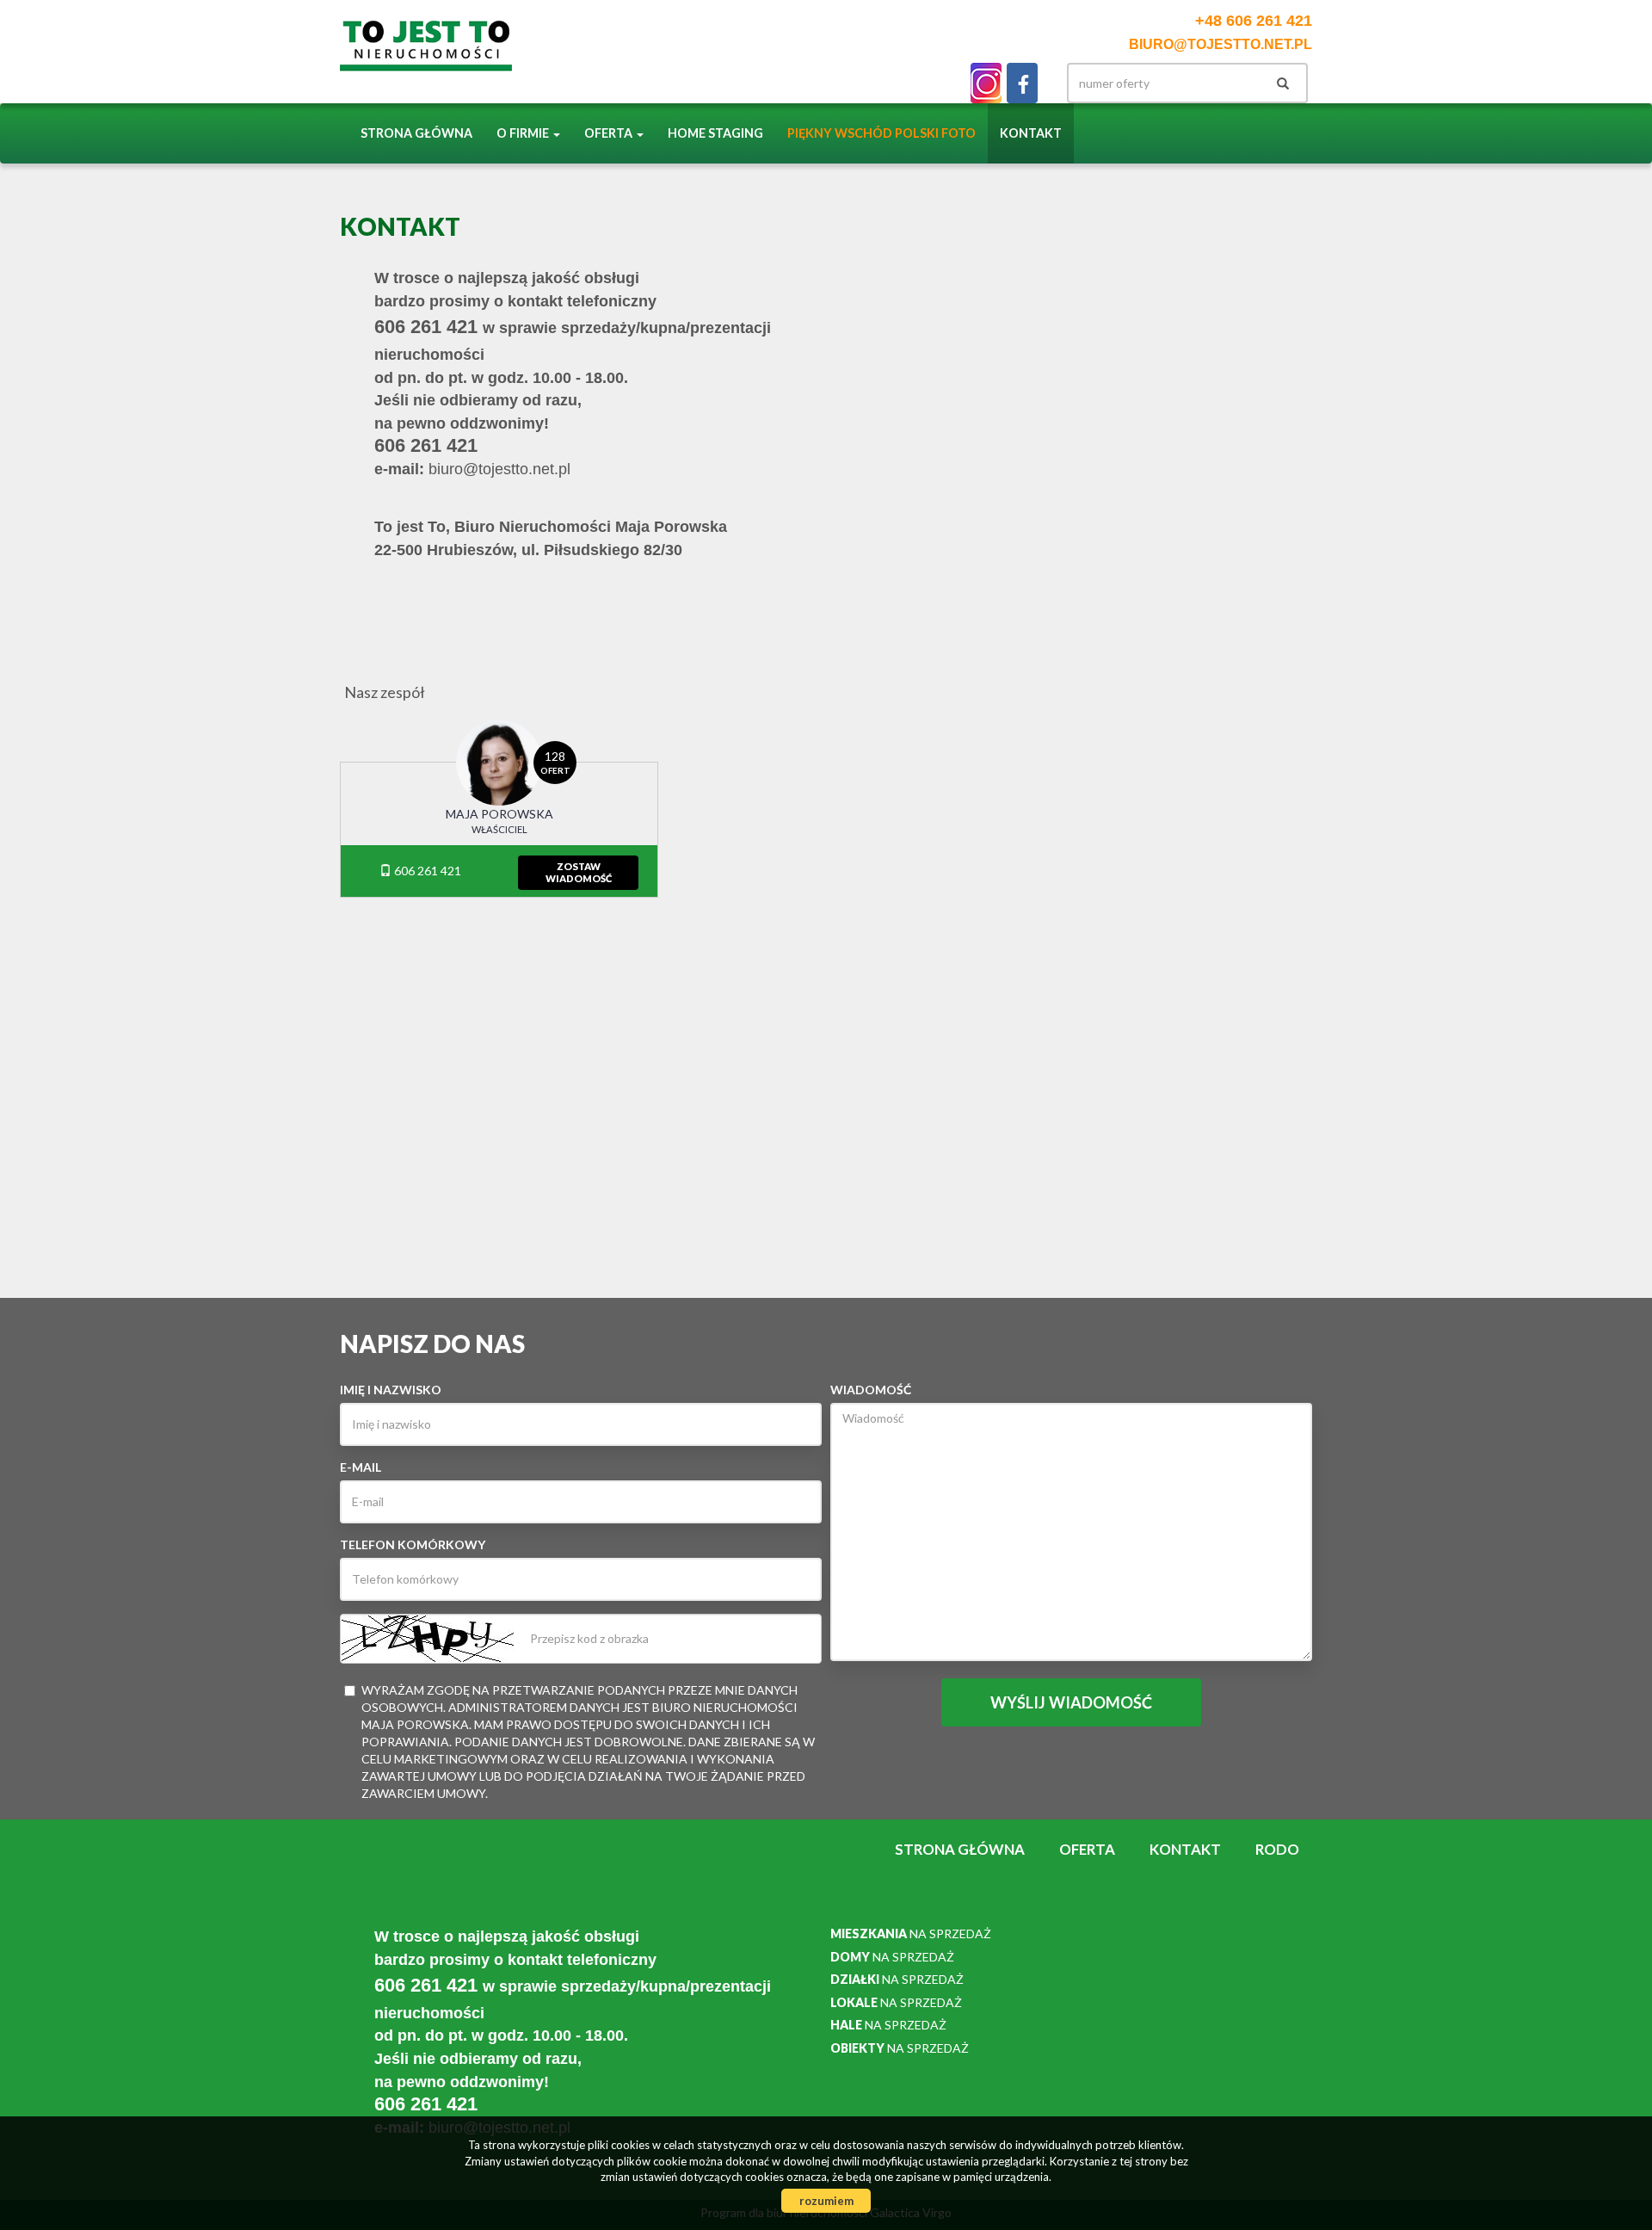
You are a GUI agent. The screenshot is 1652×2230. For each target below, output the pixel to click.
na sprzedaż (911, 1933)
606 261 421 (426, 871)
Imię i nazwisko (391, 1390)
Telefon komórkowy (413, 1544)
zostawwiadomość (579, 872)
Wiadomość (871, 1390)
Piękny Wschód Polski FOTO (881, 133)
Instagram (986, 83)
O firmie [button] (524, 133)
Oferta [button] (610, 133)
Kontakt (1031, 133)
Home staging (715, 133)
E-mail (361, 1467)
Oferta (1087, 1849)
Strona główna (416, 133)
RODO (1277, 1849)
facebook (1022, 83)
